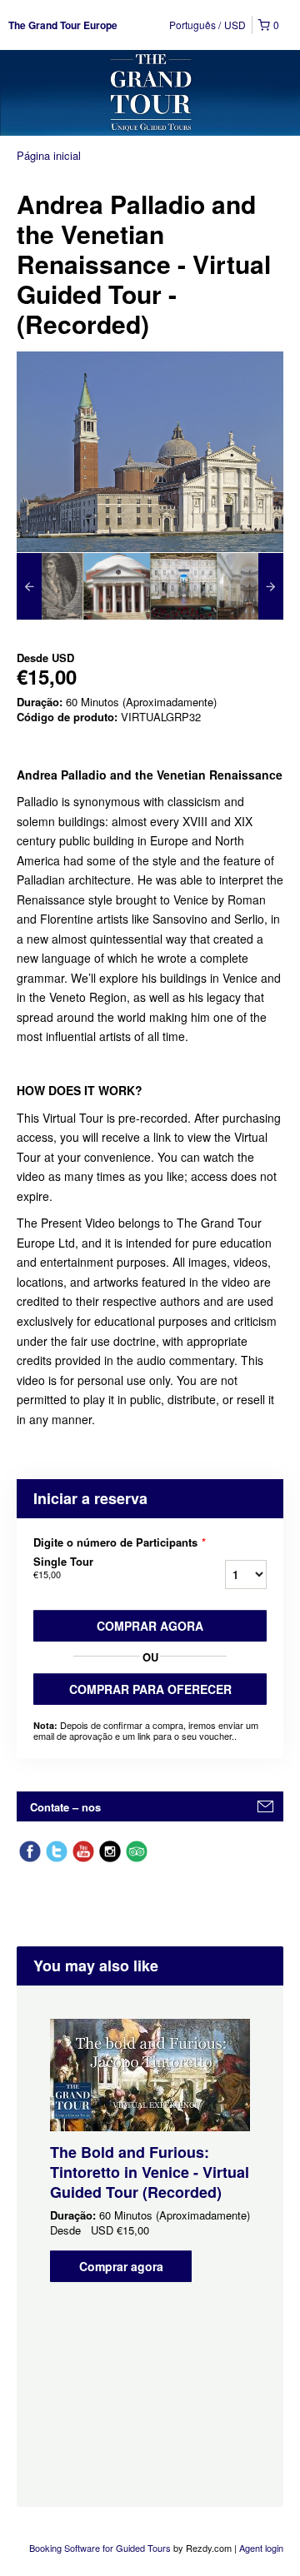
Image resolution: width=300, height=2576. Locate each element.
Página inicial (49, 155)
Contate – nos (65, 1807)
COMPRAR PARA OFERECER (150, 1689)
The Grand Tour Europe (63, 25)
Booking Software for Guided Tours (101, 2548)
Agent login (261, 2548)
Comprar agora (150, 1626)
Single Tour (63, 1567)
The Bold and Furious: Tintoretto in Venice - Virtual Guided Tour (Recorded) (150, 2172)
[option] (50, 586)
